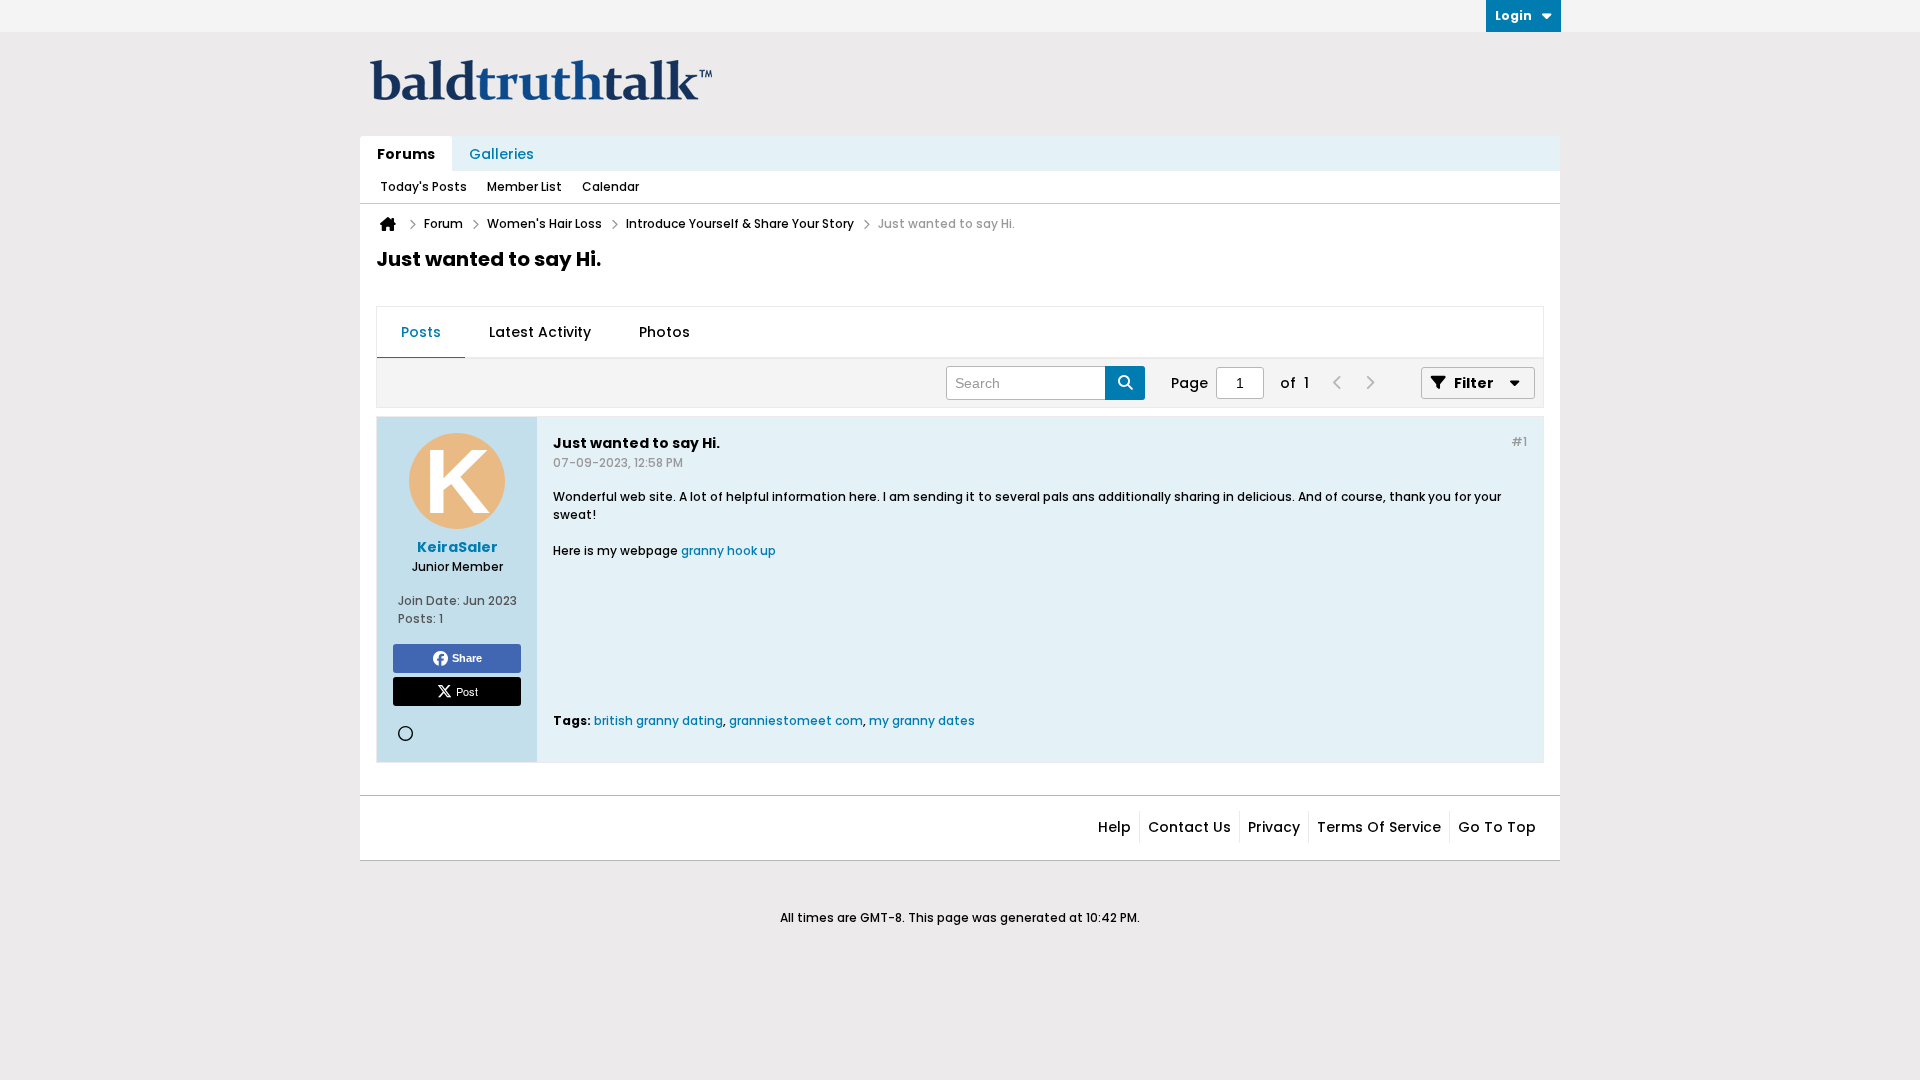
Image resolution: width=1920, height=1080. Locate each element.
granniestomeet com (796, 720)
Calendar (610, 186)
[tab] (421, 333)
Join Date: (429, 600)
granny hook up (728, 550)
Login (1513, 15)
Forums (406, 154)
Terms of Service (1379, 827)
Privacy (1274, 827)
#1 (1519, 441)
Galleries (501, 154)
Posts (421, 332)
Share (467, 658)
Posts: (417, 618)
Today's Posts (423, 186)
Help (1114, 827)
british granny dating (658, 720)
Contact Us (1189, 827)
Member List (524, 186)
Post (467, 691)
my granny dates (922, 720)
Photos (664, 332)
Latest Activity (540, 332)
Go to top (1497, 827)
